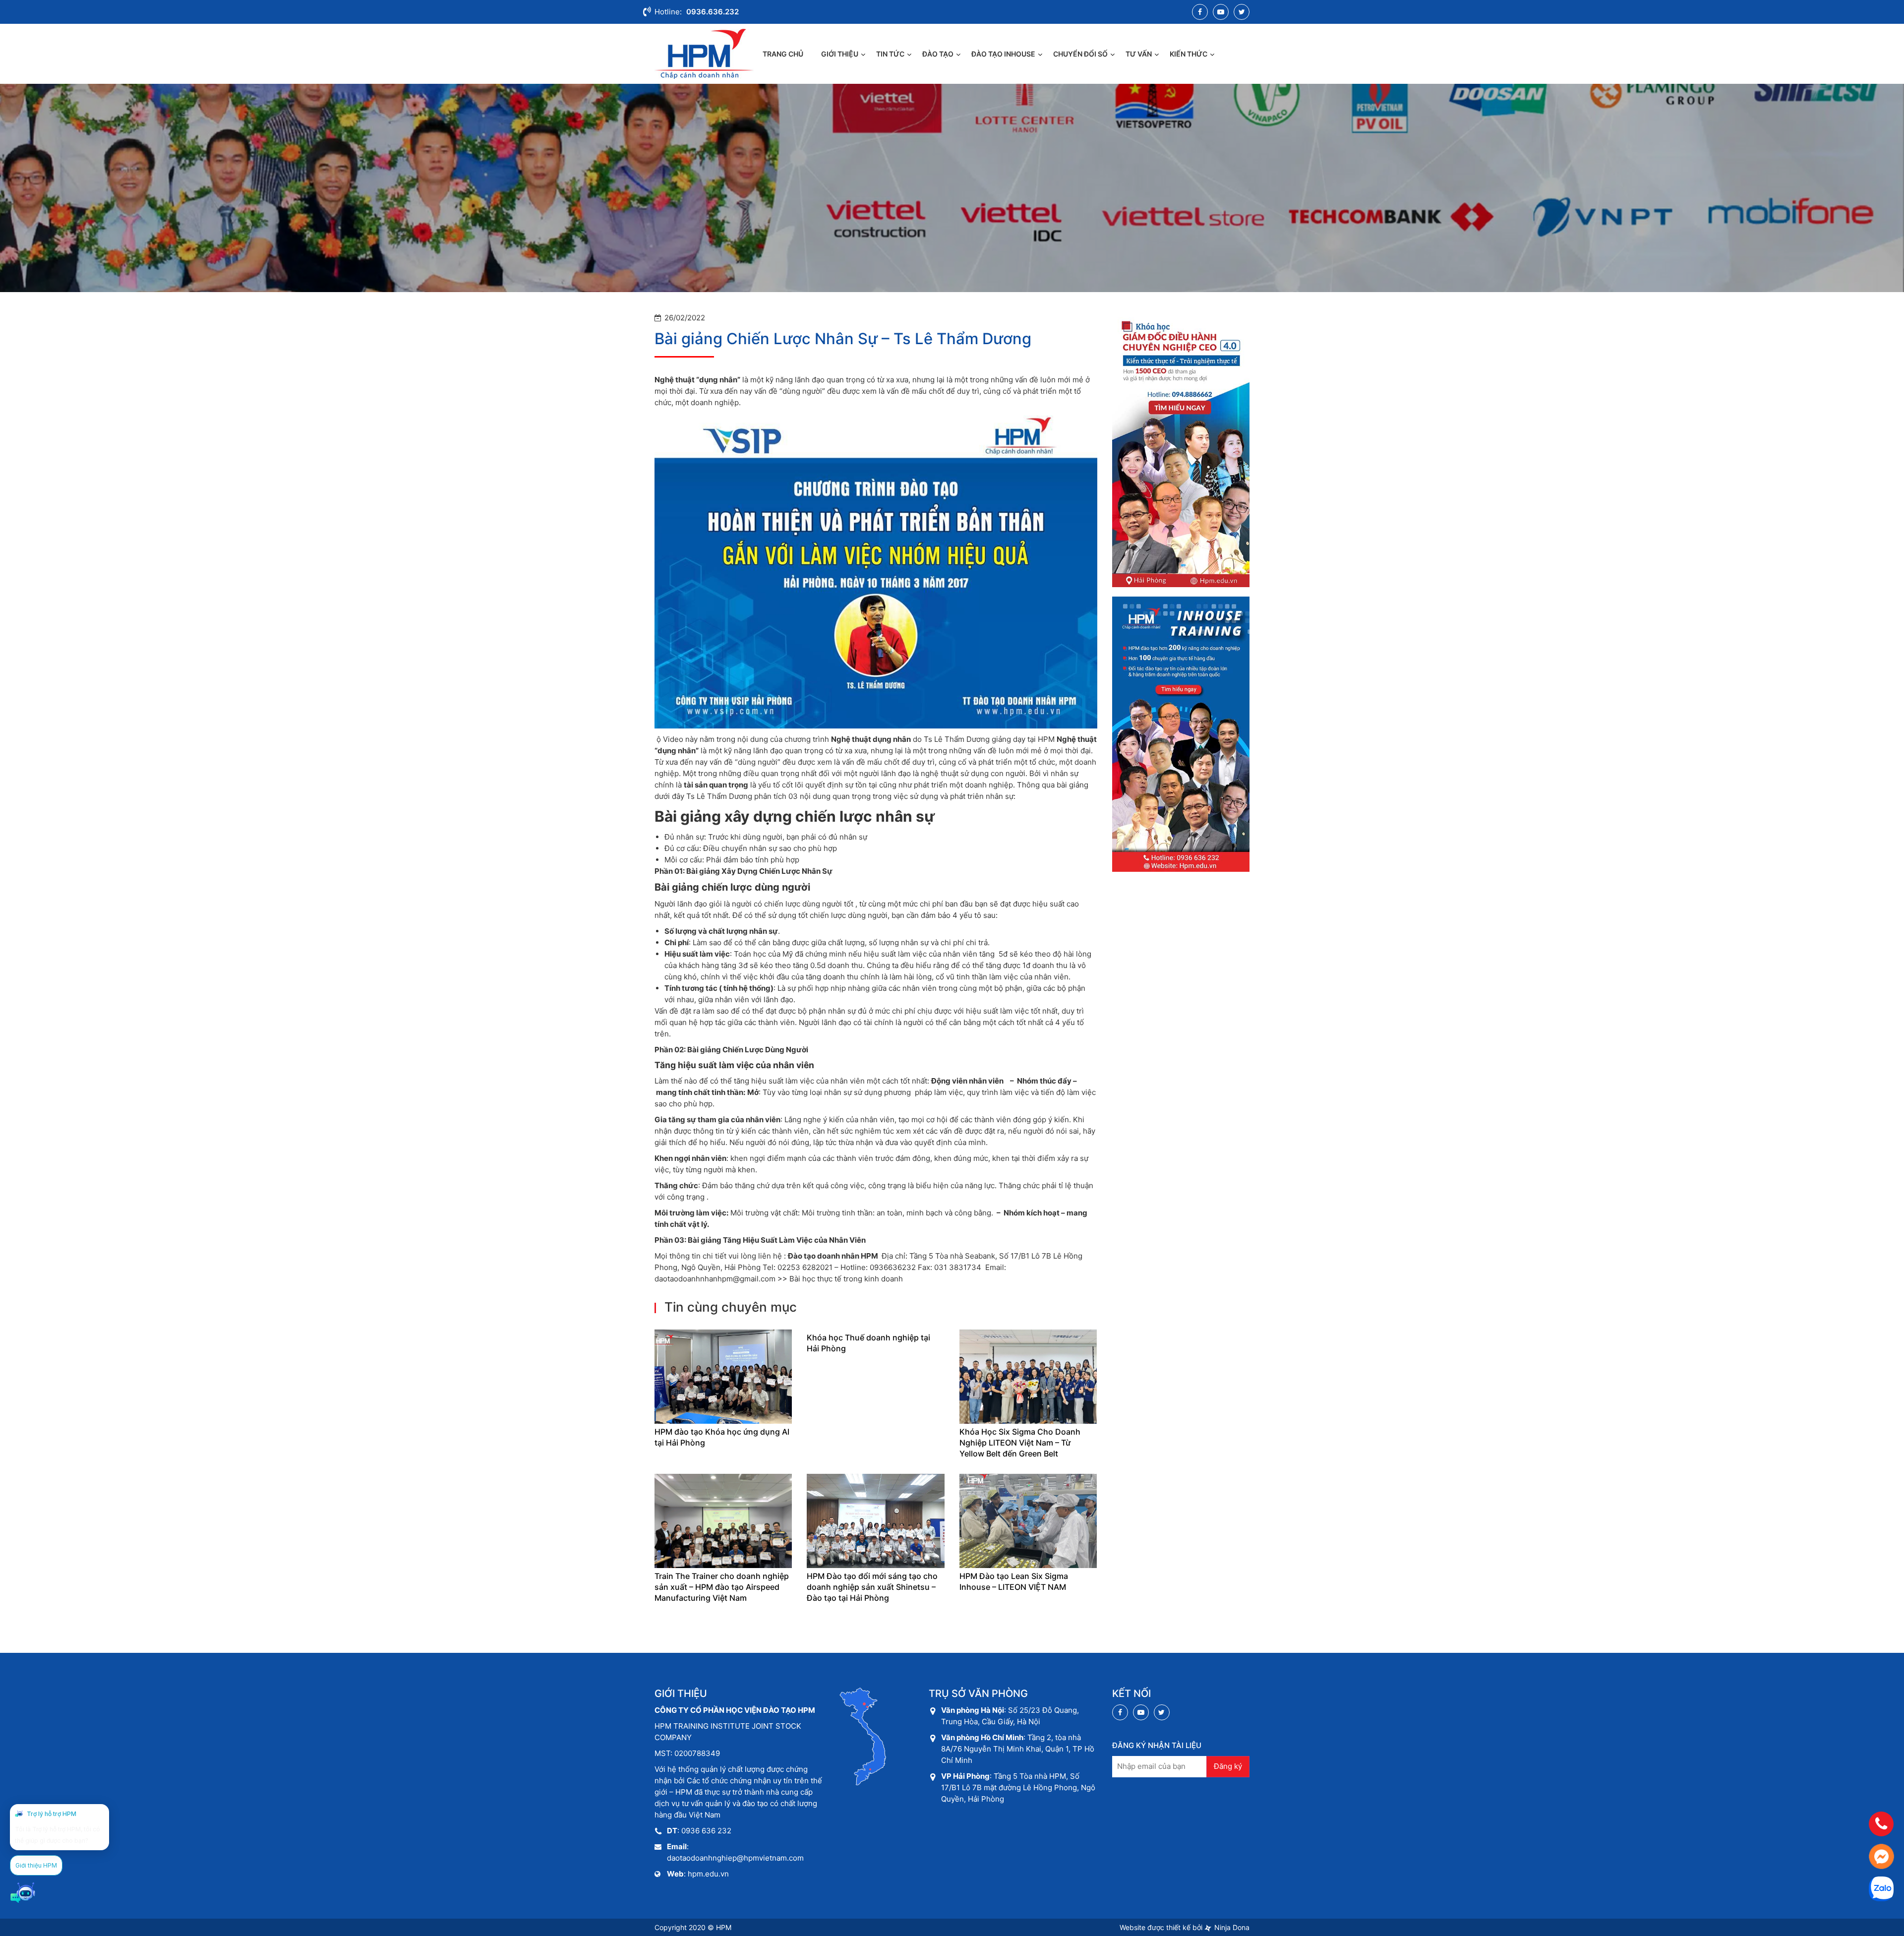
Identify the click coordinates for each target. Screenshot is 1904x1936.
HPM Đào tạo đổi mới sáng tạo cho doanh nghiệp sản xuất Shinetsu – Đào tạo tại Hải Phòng (872, 1587)
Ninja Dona (1231, 1927)
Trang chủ (783, 54)
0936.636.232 (713, 12)
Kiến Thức (1189, 54)
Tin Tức (890, 54)
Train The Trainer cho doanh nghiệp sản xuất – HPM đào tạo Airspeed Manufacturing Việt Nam (722, 1587)
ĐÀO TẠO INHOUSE (1003, 54)
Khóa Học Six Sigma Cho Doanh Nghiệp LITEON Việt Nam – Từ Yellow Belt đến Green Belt (1020, 1443)
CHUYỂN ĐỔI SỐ (1080, 54)
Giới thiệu (840, 54)
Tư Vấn (1139, 54)
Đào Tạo (938, 54)
